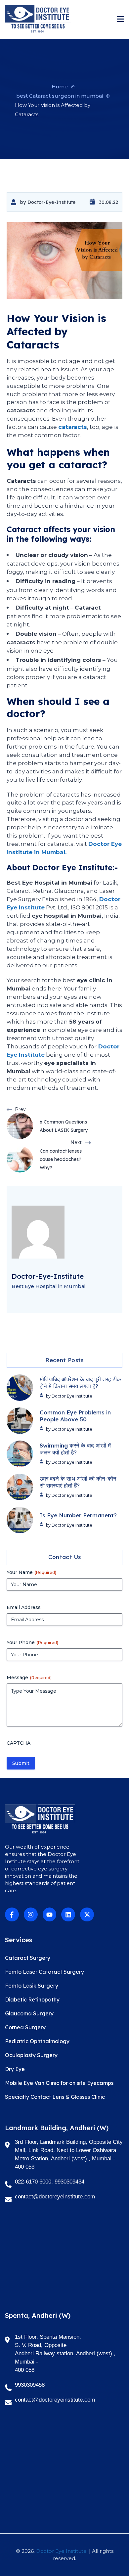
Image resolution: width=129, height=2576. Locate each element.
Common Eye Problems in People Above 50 (75, 1416)
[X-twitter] (87, 1914)
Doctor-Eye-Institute (52, 202)
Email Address (24, 1607)
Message (29, 1678)
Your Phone (32, 1642)
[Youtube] (50, 1914)
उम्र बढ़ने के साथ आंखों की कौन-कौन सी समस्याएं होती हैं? (78, 1482)
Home (60, 87)
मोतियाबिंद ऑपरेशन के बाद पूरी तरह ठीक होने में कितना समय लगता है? (80, 1383)
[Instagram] (31, 1914)
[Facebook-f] (12, 1914)
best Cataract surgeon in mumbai (60, 96)
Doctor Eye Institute (61, 2551)
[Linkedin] (68, 1914)
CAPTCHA (19, 1743)
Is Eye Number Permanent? (78, 1515)
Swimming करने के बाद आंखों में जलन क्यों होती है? (75, 1449)
